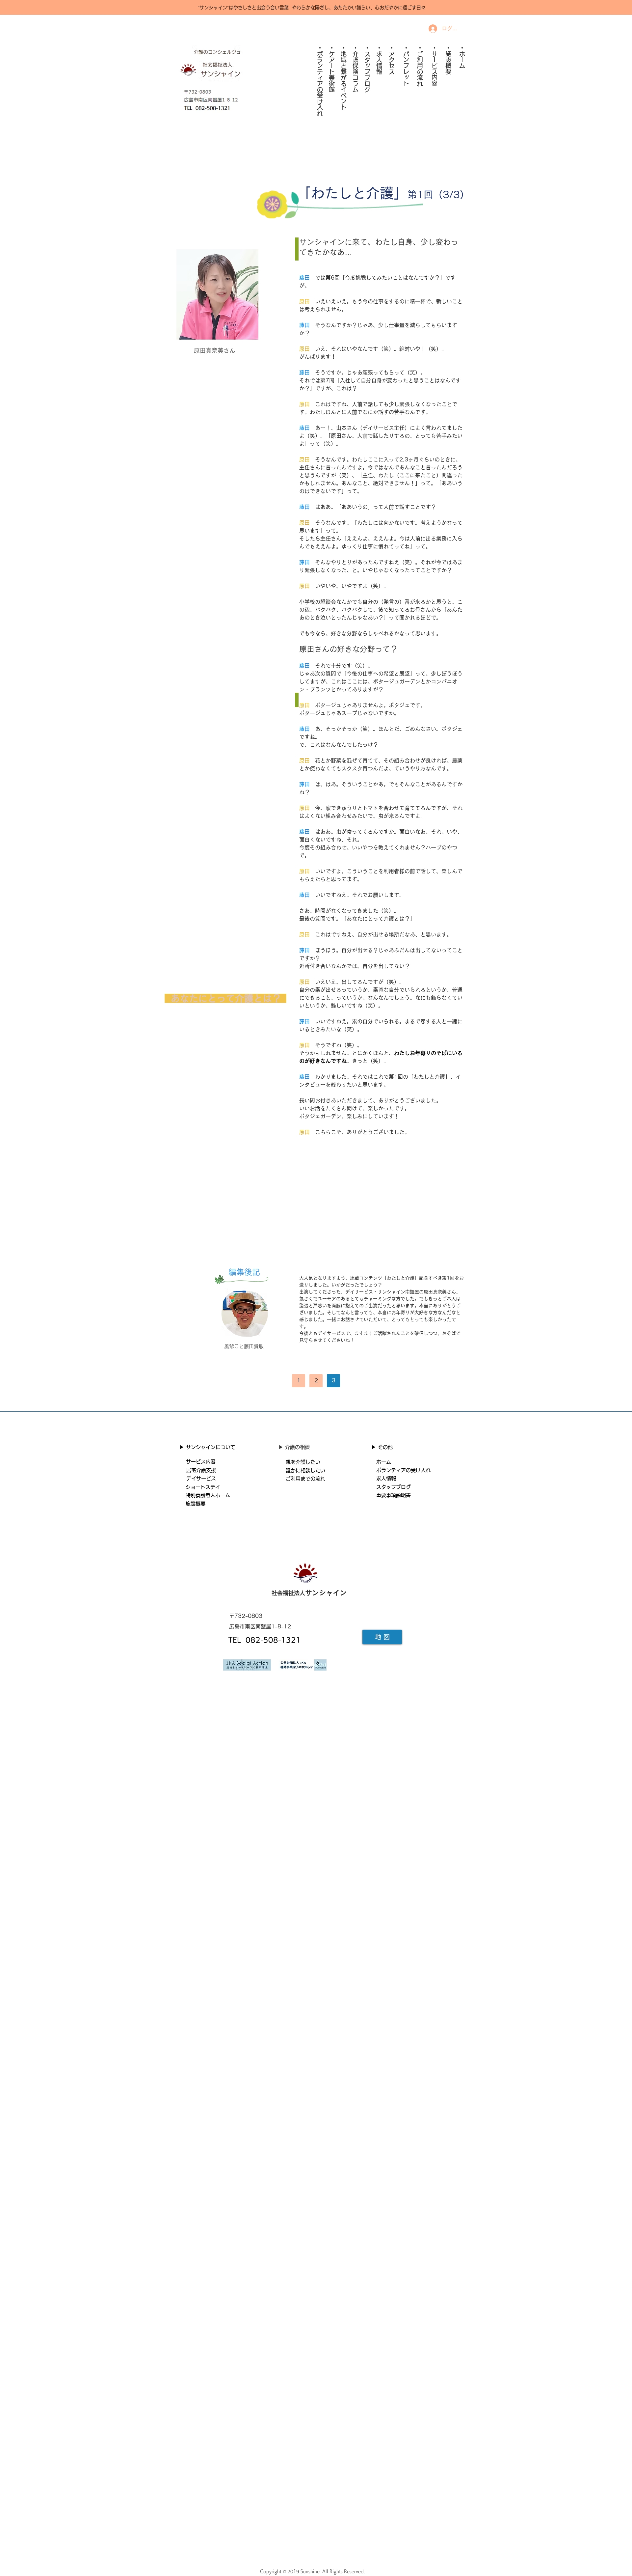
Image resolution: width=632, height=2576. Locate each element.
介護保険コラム (355, 71)
